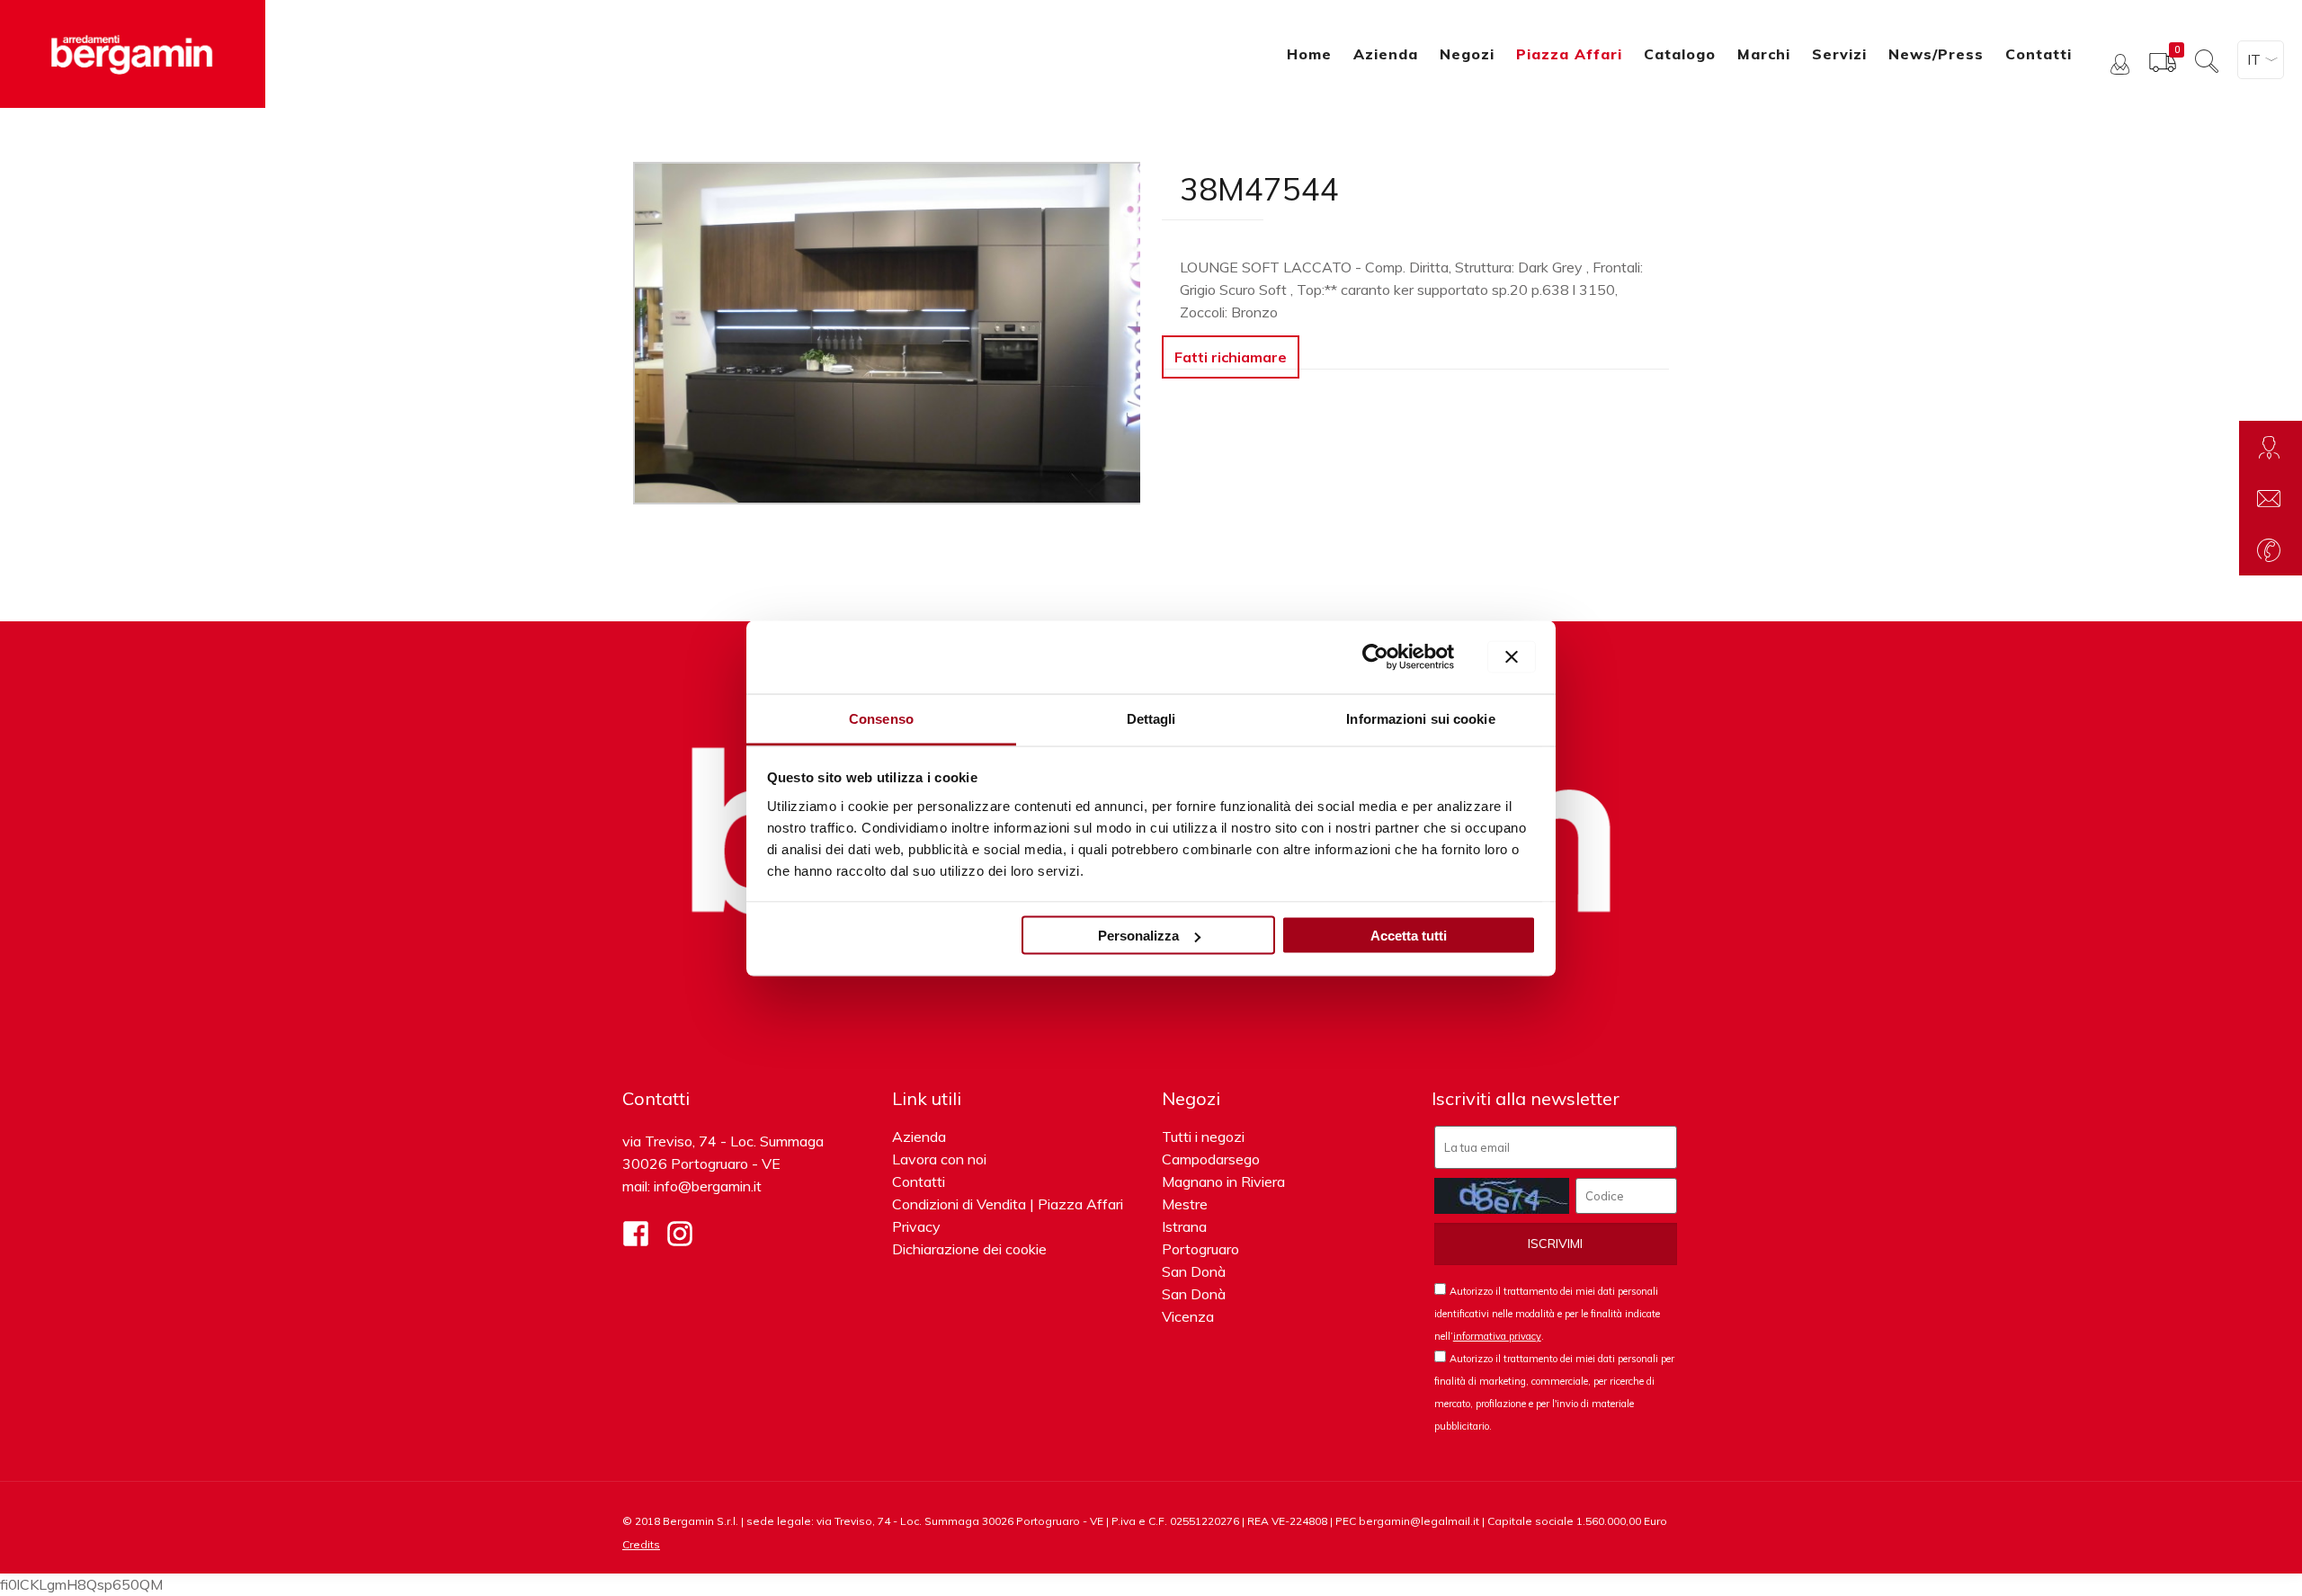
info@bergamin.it (708, 1186)
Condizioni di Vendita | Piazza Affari (1008, 1204)
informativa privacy (1497, 1336)
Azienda (919, 1137)
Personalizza (1138, 936)
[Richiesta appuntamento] (2271, 447)
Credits (641, 1544)
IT (2254, 59)
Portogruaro (1200, 1249)
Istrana (1184, 1226)
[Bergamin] (133, 54)
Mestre (1185, 1204)
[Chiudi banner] (1512, 657)
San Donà (1194, 1271)
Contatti (919, 1181)
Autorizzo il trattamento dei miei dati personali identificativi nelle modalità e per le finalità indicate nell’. (1547, 1314)
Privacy (916, 1226)
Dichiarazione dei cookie (969, 1249)
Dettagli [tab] (1151, 718)
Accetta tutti (1409, 936)
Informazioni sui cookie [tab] (1420, 718)
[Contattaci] (2271, 498)
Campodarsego (1211, 1159)
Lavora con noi (939, 1159)
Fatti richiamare (1231, 357)
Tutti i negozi (1203, 1137)
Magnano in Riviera (1223, 1181)
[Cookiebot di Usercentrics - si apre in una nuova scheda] (1375, 657)
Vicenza (1188, 1316)
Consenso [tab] (881, 718)
